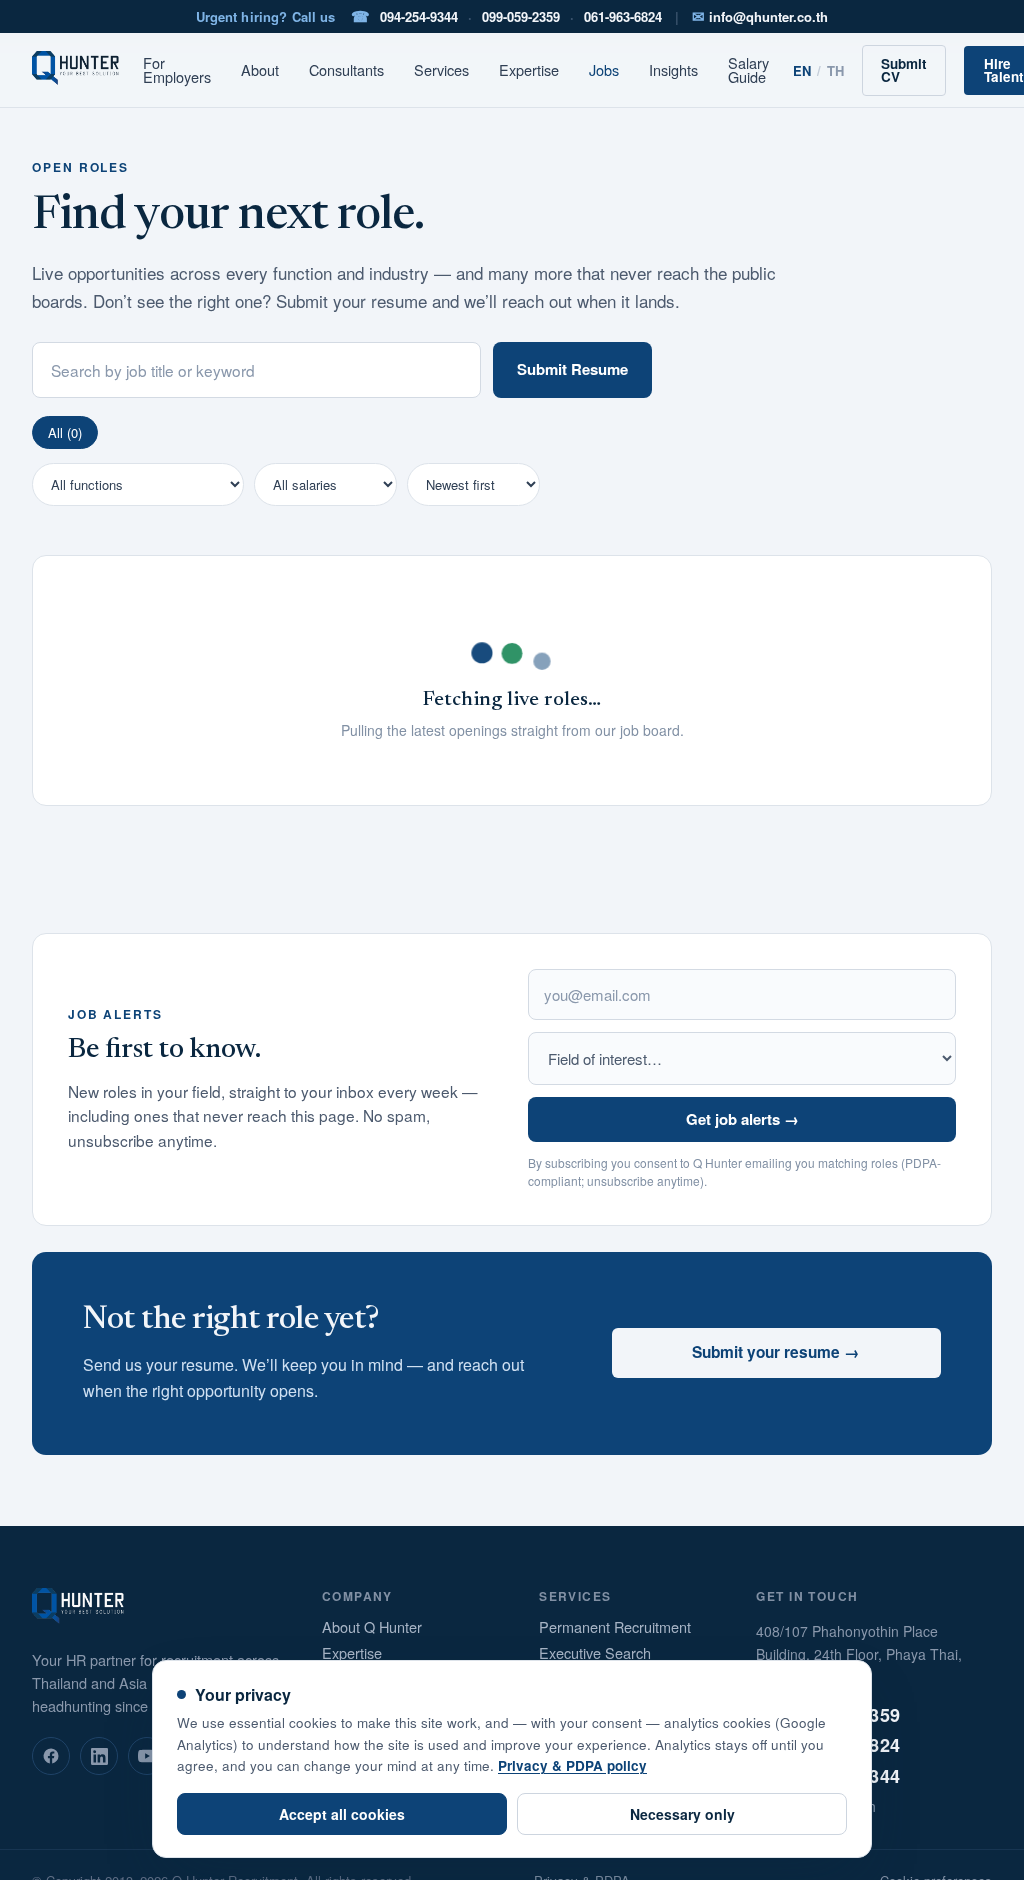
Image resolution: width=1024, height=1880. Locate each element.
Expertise (529, 70)
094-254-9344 (419, 16)
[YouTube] (147, 1756)
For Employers (177, 70)
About (260, 70)
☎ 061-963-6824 (828, 1745)
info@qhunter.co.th (760, 16)
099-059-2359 (521, 16)
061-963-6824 (623, 16)
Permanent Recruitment (615, 1627)
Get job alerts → (742, 1119)
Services (441, 70)
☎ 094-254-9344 (828, 1776)
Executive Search (595, 1653)
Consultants (346, 70)
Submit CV (904, 70)
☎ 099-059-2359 (828, 1715)
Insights (673, 70)
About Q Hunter (372, 1627)
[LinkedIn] (99, 1756)
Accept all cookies (342, 1814)
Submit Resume (572, 369)
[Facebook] (51, 1756)
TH (835, 70)
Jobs (604, 70)
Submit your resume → (776, 1352)
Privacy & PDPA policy (572, 1765)
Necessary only (682, 1814)
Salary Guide (748, 70)
